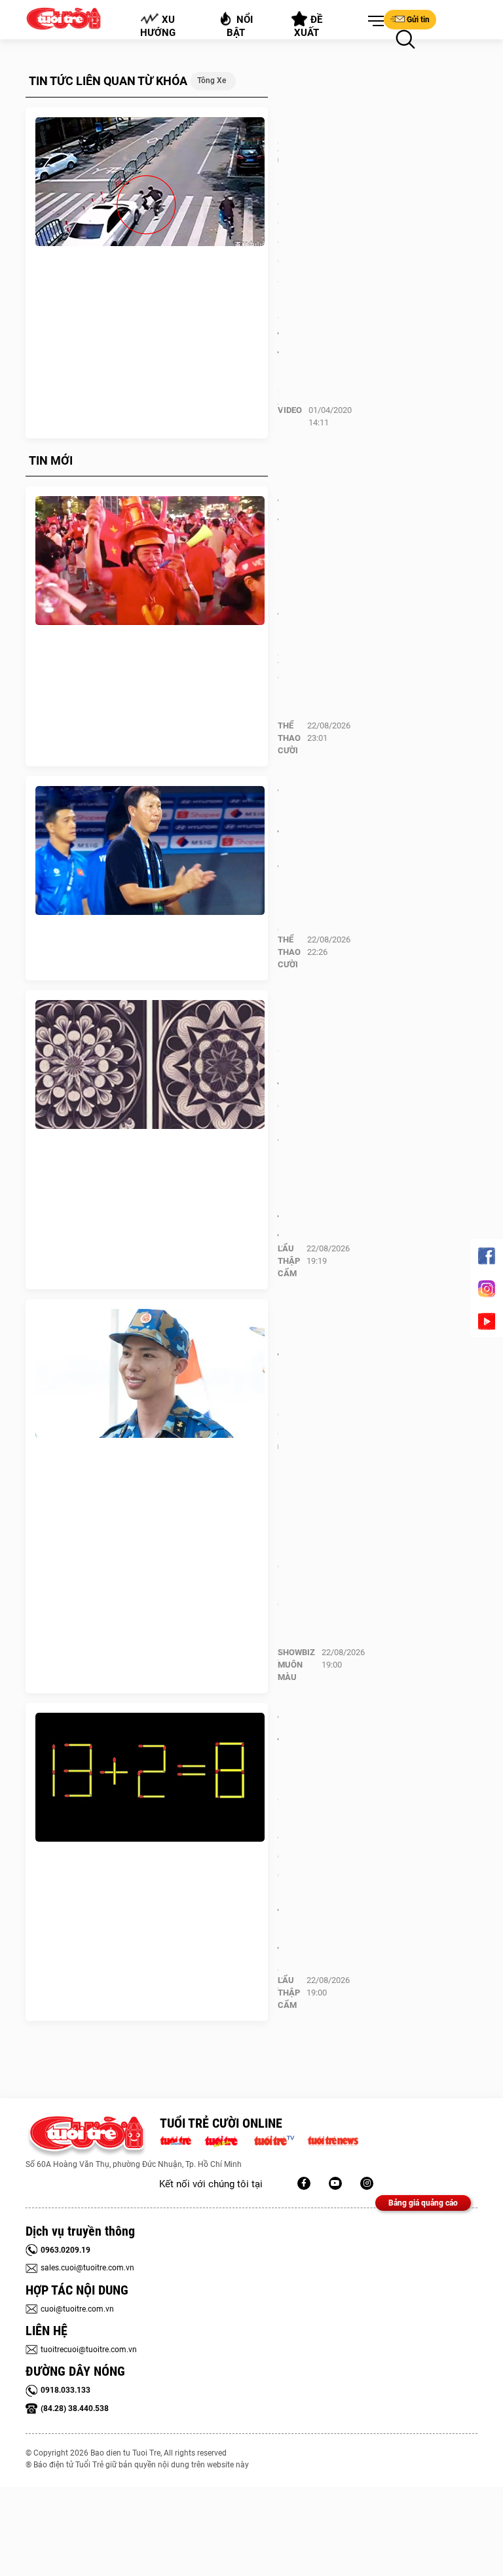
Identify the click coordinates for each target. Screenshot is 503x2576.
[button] (373, 22)
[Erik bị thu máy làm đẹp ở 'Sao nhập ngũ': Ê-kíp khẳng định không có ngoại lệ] (150, 1374)
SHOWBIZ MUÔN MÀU (296, 1665)
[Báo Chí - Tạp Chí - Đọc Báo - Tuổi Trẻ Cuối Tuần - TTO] (226, 2139)
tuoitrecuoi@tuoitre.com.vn (89, 2350)
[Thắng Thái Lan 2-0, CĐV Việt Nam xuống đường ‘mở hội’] (150, 561)
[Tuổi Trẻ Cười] (367, 2183)
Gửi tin (418, 20)
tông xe (212, 80)
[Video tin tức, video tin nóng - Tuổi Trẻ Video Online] (280, 2139)
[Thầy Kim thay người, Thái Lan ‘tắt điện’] (150, 851)
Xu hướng (158, 26)
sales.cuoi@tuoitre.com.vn (87, 2268)
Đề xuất (309, 26)
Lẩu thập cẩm (289, 1261)
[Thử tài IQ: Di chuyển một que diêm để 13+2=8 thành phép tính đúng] (150, 1778)
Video (290, 410)
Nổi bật (240, 26)
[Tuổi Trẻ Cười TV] (335, 2183)
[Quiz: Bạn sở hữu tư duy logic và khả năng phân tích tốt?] (150, 1065)
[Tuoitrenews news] (333, 2139)
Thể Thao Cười (289, 738)
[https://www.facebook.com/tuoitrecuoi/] (304, 2183)
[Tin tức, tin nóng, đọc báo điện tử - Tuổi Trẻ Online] (179, 2139)
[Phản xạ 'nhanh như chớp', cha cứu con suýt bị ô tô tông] (150, 182)
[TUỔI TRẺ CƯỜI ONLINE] (86, 2137)
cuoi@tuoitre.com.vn (77, 2309)
